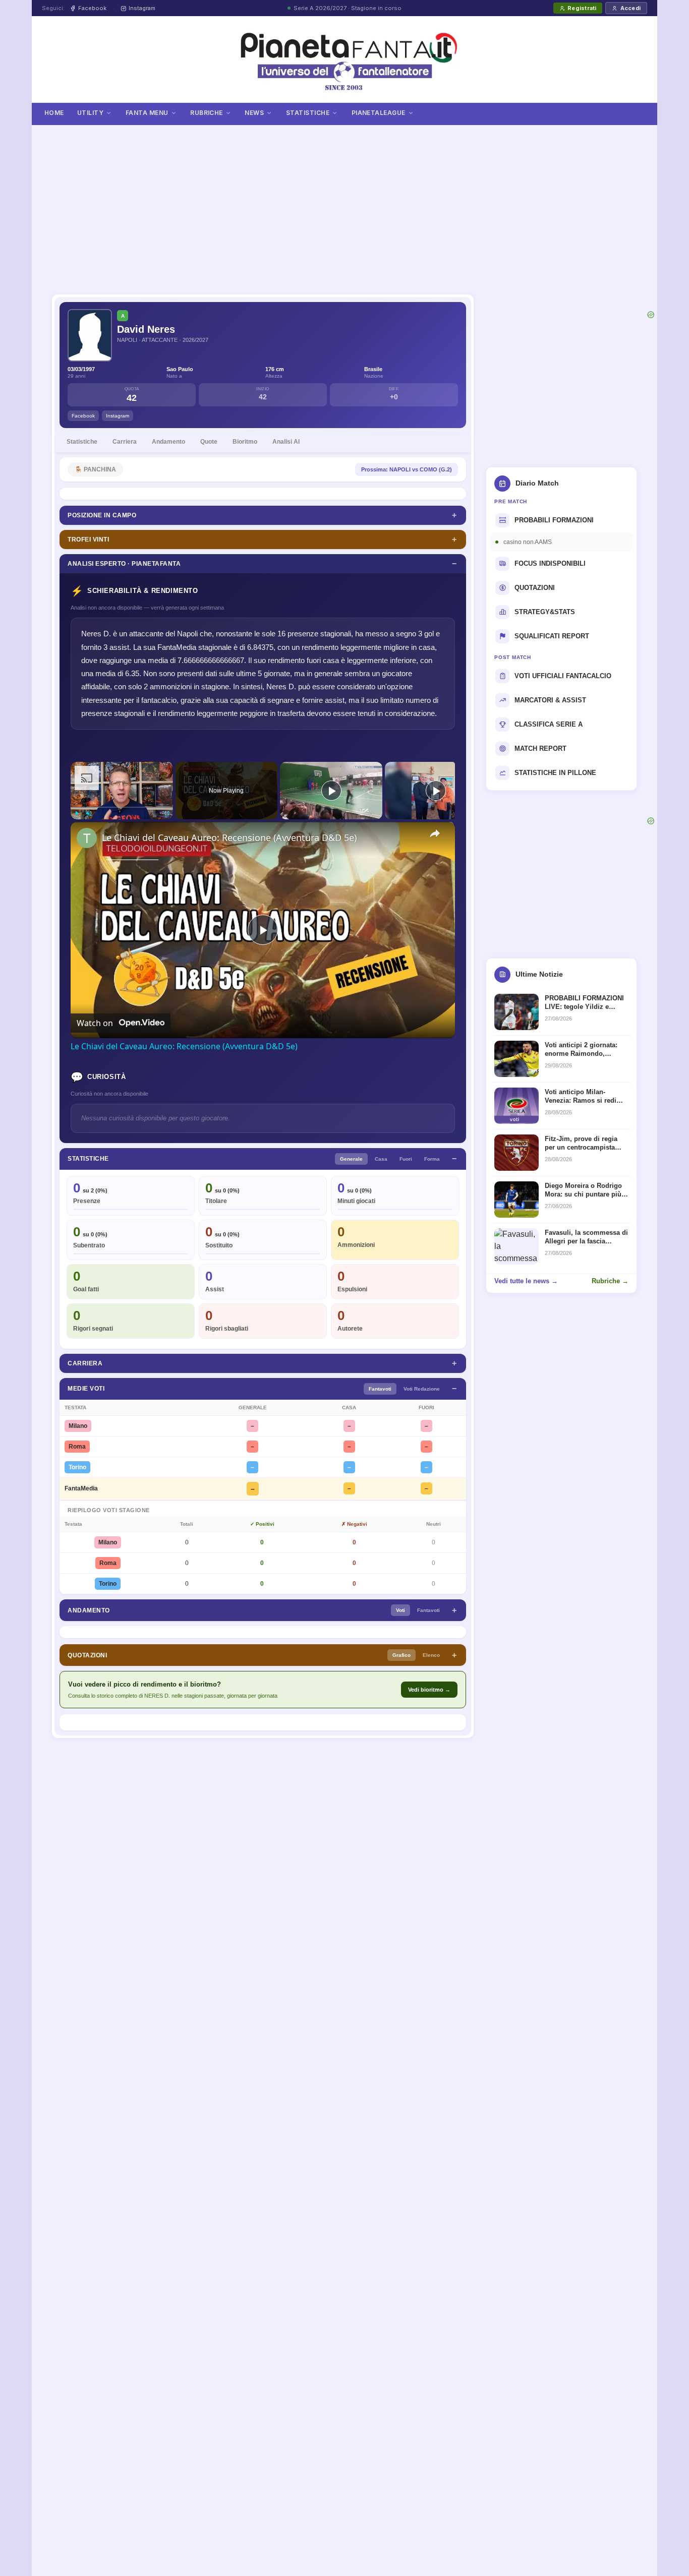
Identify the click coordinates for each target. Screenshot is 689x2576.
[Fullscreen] (167, 813)
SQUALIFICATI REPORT (552, 636)
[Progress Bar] (122, 807)
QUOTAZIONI (535, 588)
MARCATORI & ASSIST (550, 700)
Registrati (582, 8)
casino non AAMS (528, 542)
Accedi (630, 8)
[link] (87, 838)
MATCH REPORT (540, 748)
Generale (351, 1159)
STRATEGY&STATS (545, 612)
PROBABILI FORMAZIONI (554, 520)
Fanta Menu (147, 113)
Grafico (401, 1655)
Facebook (92, 8)
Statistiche (308, 113)
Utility (90, 113)
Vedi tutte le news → (526, 1281)
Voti (400, 1610)
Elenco (431, 1655)
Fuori (406, 1159)
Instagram (142, 8)
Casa (381, 1159)
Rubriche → (610, 1281)
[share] (435, 833)
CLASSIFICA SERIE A (549, 724)
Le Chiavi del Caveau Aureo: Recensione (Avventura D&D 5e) (229, 837)
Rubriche (207, 113)
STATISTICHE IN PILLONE (555, 773)
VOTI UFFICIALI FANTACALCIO (563, 676)
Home (54, 113)
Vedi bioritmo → (429, 1690)
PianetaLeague (379, 113)
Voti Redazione (422, 1389)
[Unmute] (89, 813)
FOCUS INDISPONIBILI (550, 563)
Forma (432, 1159)
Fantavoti (380, 1389)
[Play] (77, 813)
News (254, 113)
